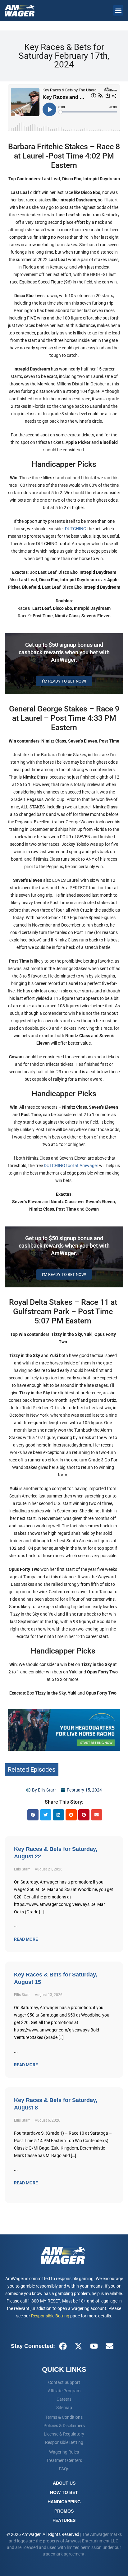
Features (64, 2520)
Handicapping (64, 2502)
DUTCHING (76, 529)
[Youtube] (94, 2346)
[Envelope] (109, 2346)
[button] (118, 10)
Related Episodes (32, 1769)
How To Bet (64, 2492)
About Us (64, 2483)
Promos (64, 2511)
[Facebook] (63, 2346)
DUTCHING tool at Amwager (71, 1166)
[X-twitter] (78, 2346)
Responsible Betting (50, 2316)
